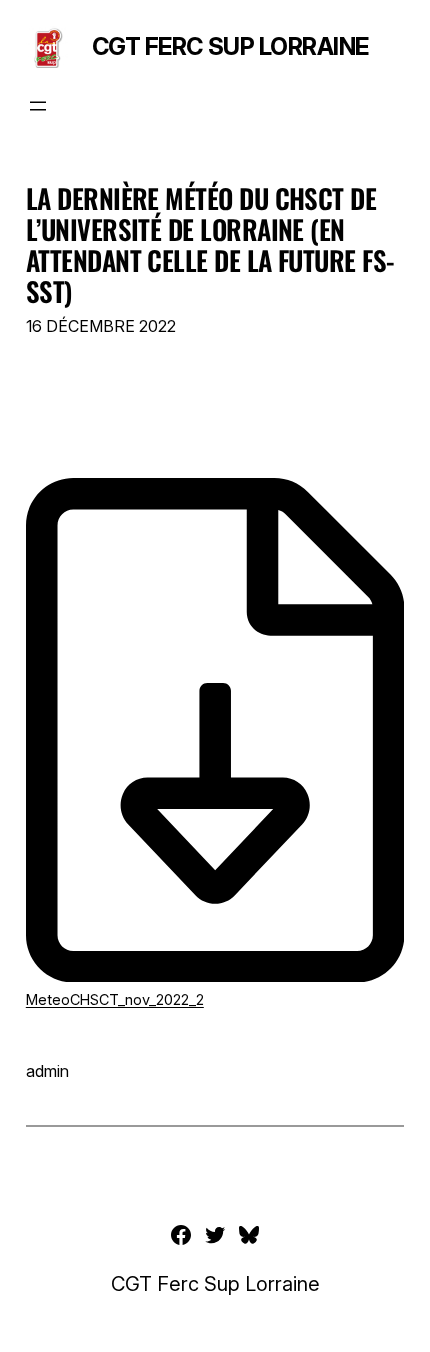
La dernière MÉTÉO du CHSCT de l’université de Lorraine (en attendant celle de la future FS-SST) (210, 244)
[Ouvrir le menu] (38, 106)
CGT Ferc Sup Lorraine (230, 46)
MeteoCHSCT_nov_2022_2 (115, 999)
